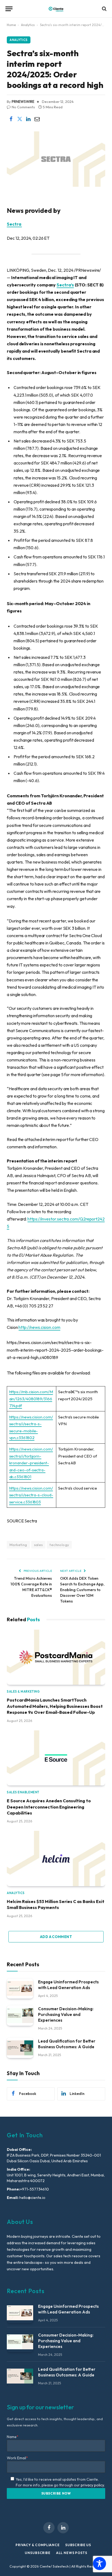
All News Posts (72, 2553)
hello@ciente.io (32, 2198)
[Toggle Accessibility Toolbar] (99, 2564)
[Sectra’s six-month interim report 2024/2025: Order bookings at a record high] (56, 185)
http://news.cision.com (39, 1327)
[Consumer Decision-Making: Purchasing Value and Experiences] (20, 2016)
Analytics (28, 25)
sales (38, 1545)
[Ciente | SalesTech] (56, 9)
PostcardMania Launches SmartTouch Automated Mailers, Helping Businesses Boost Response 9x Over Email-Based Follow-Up (55, 1706)
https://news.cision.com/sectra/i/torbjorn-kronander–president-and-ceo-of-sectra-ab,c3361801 (31, 1463)
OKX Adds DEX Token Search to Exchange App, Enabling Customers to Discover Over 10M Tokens (82, 1590)
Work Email (17, 2458)
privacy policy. (93, 2485)
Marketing (18, 1545)
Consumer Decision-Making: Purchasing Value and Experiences (66, 2014)
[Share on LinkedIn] (28, 119)
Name (13, 2437)
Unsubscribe (38, 2553)
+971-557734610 (35, 2189)
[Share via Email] (37, 119)
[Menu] (9, 9)
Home (11, 25)
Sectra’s (65, 285)
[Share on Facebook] (11, 119)
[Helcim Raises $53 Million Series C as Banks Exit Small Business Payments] (56, 1858)
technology (59, 1545)
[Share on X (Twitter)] (20, 119)
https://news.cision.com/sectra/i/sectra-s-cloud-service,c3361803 (31, 1495)
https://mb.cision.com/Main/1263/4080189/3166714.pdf (31, 1399)
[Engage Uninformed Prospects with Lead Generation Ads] (20, 1989)
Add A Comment (56, 1937)
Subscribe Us (78, 2545)
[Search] (104, 9)
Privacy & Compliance (38, 2545)
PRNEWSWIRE (23, 102)
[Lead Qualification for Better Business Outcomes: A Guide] (20, 2048)
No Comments (23, 107)
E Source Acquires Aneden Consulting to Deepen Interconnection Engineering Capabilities (49, 1807)
